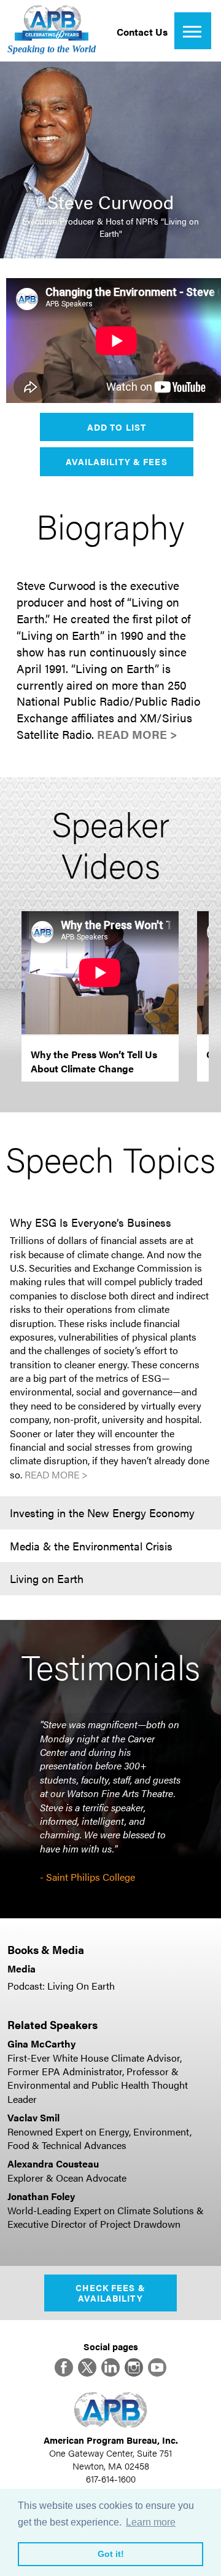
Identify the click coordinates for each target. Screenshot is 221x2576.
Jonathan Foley (41, 2196)
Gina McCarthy (41, 2044)
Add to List (117, 427)
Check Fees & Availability (110, 2293)
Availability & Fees (116, 461)
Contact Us (142, 32)
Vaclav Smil (33, 2117)
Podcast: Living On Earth (61, 1986)
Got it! (111, 2554)
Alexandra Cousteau (53, 2163)
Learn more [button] (151, 2522)
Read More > (137, 734)
